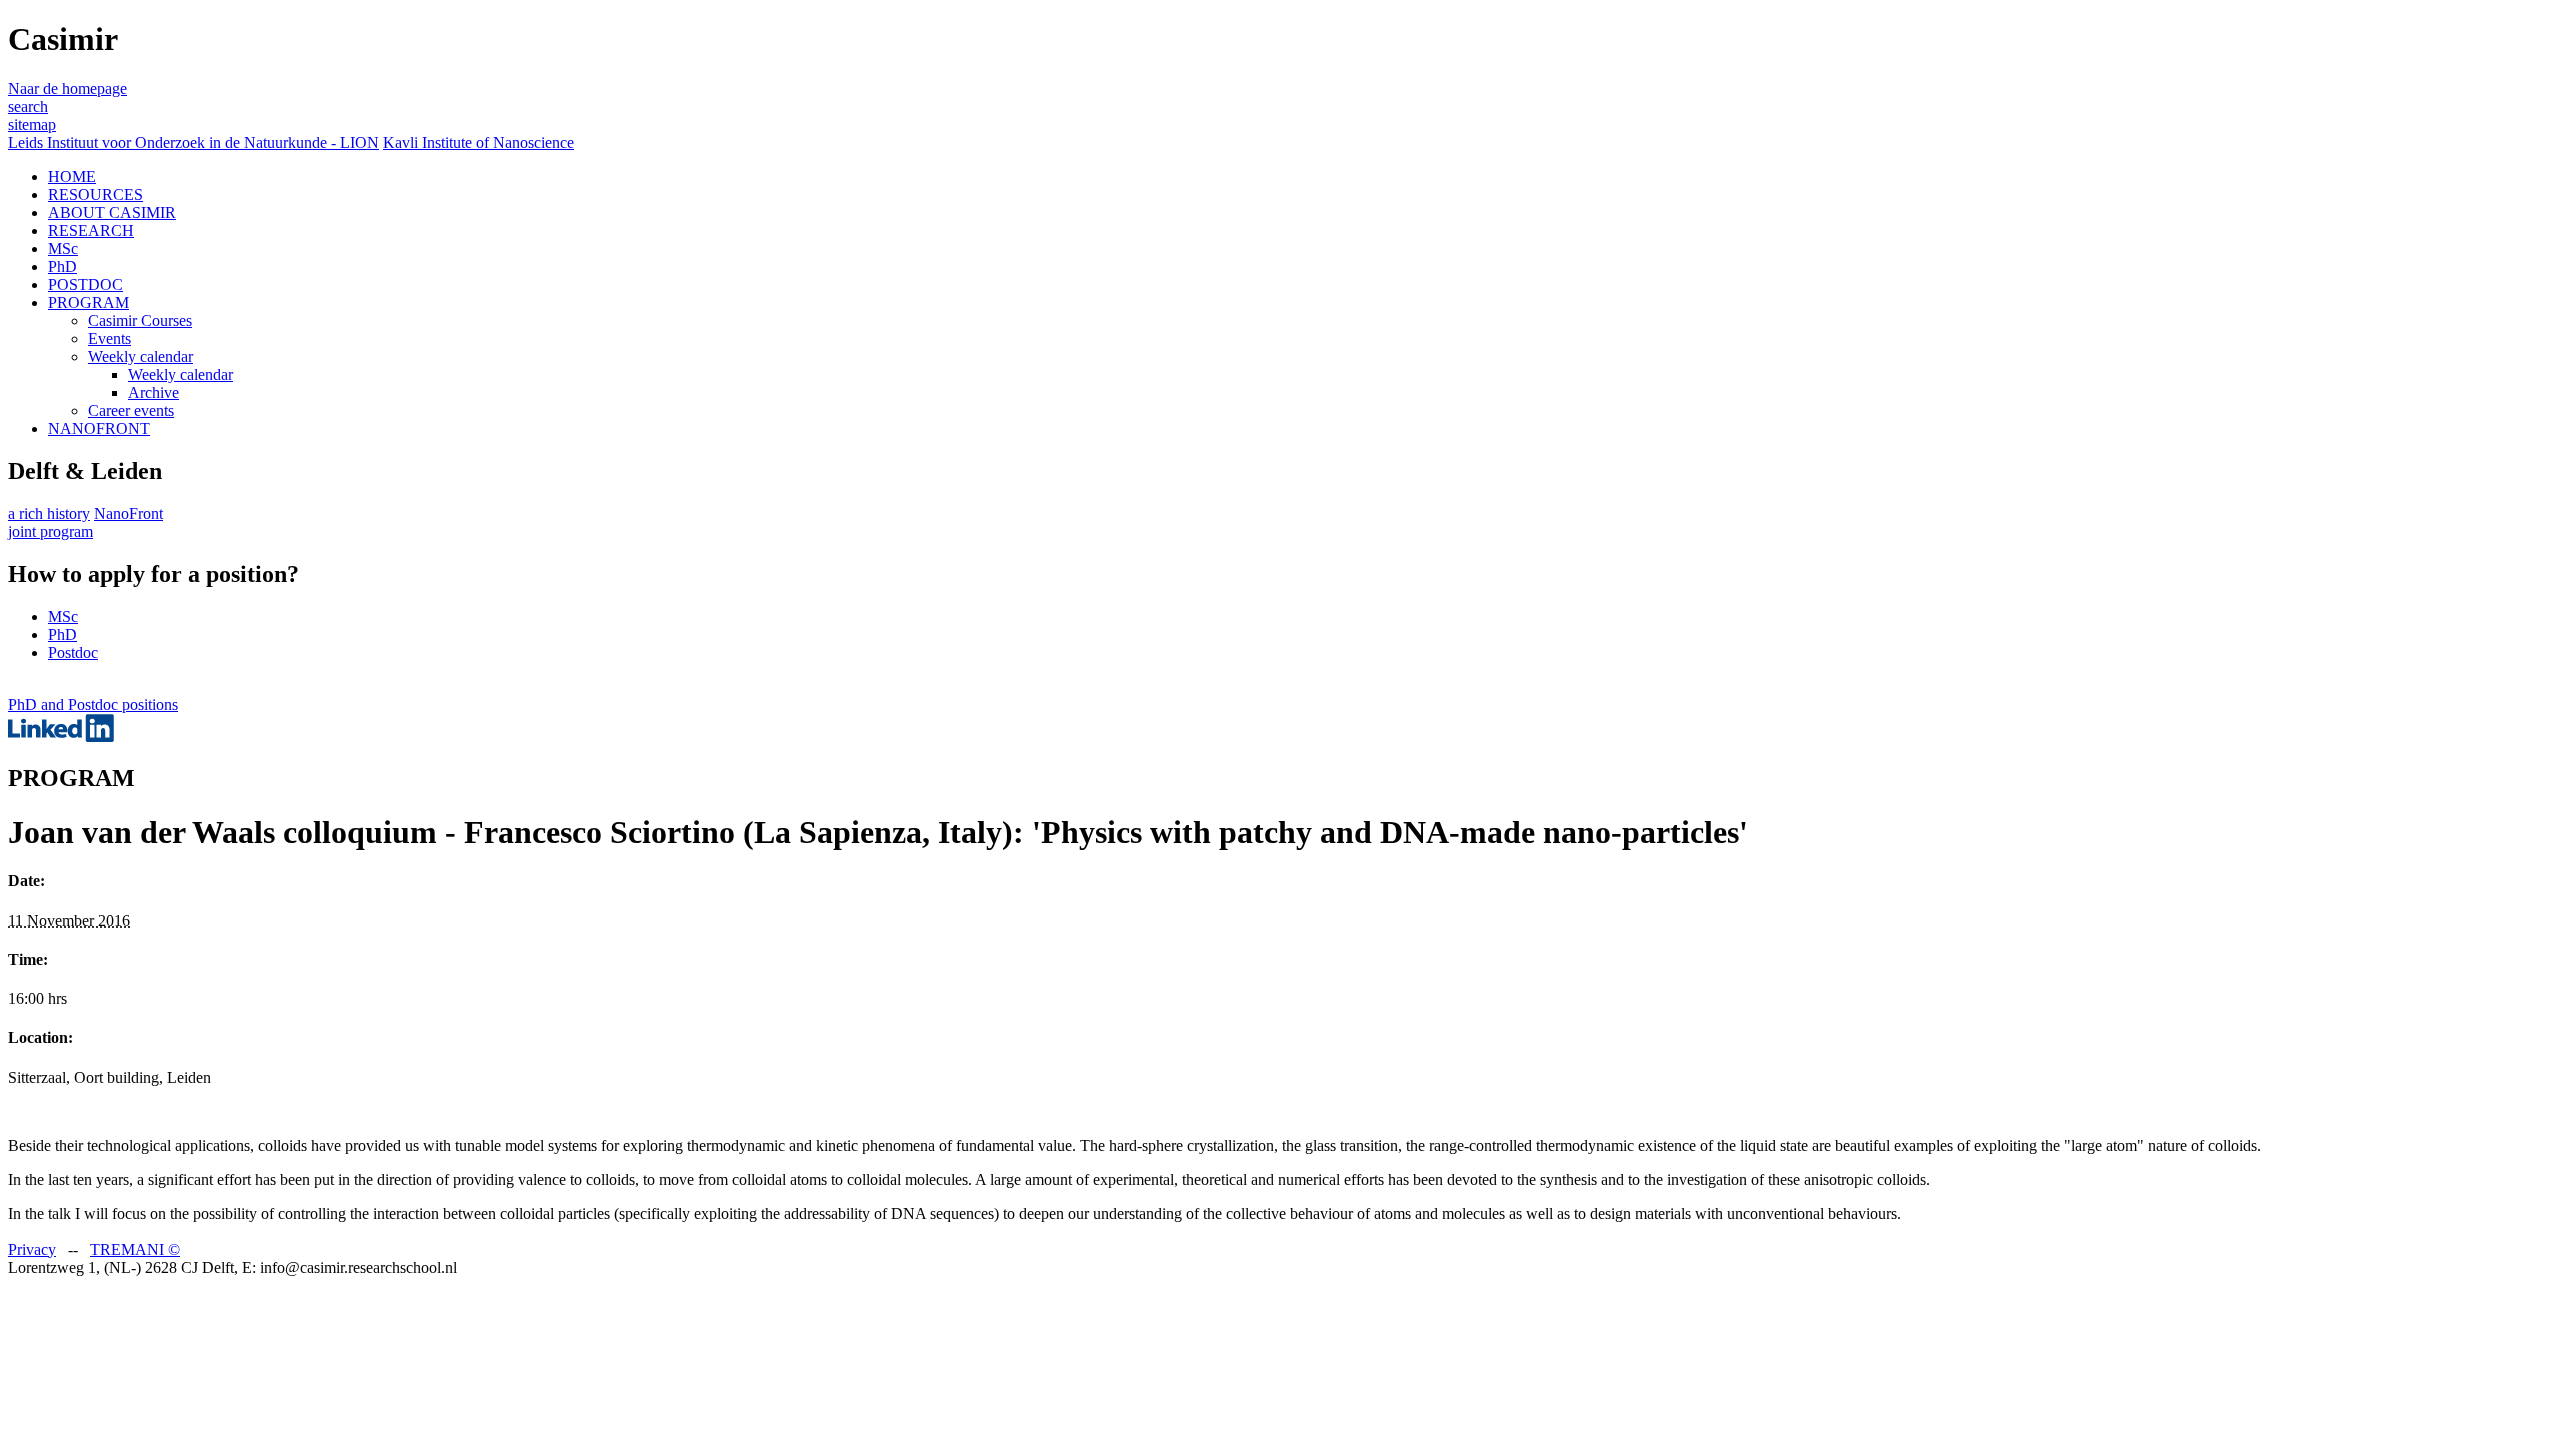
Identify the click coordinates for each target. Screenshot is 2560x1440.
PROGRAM (88, 302)
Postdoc (73, 652)
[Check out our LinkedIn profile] (61, 736)
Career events (131, 410)
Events (109, 338)
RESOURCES (95, 194)
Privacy (32, 1249)
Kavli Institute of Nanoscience (478, 142)
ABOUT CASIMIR (112, 212)
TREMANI (135, 1249)
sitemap (32, 124)
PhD (62, 266)
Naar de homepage (67, 88)
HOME (72, 176)
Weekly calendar (140, 356)
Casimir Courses (140, 320)
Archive (153, 392)
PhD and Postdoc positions (93, 704)
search (28, 106)
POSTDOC (85, 284)
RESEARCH (91, 230)
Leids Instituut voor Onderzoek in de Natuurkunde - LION (193, 142)
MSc (63, 248)
